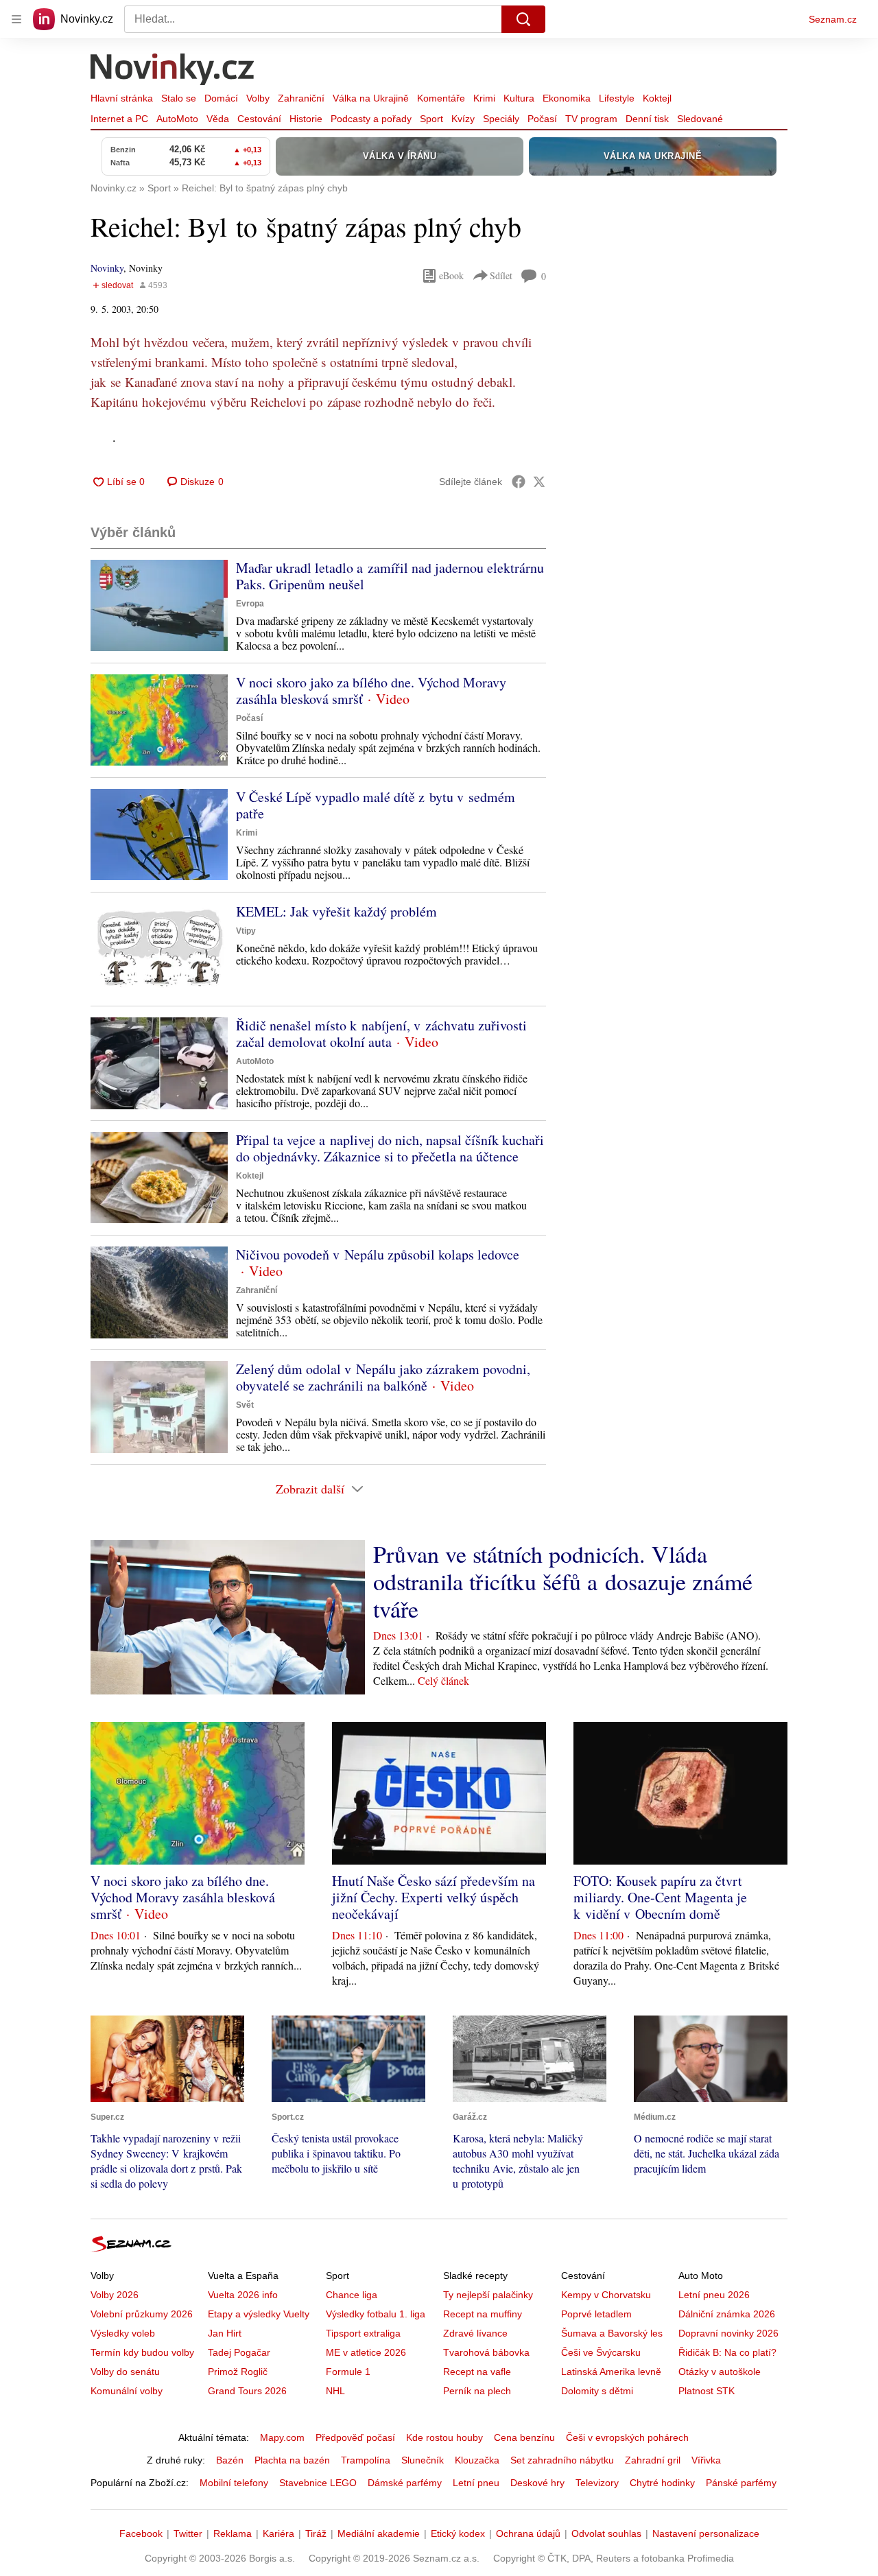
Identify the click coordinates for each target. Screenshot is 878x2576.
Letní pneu (476, 2483)
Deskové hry (537, 2483)
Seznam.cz (833, 19)
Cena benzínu (524, 2437)
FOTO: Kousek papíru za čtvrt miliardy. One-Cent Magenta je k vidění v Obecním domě (660, 1897)
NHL (335, 2391)
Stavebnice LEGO (318, 2483)
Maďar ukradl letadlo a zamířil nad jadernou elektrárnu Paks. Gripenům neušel (390, 576)
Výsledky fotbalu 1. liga (376, 2314)
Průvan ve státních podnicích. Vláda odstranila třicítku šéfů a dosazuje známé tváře (563, 1581)
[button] (159, 605)
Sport (431, 119)
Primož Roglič (238, 2372)
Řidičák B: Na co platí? (727, 2352)
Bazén (230, 2460)
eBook (451, 275)
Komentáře (441, 98)
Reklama (233, 2533)
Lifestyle (617, 98)
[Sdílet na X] (539, 482)
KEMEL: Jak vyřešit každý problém (336, 911)
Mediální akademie (379, 2533)
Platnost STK (707, 2391)
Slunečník (423, 2460)
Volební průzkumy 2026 (142, 2314)
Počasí (542, 119)
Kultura (519, 98)
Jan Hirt (225, 2333)
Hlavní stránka (122, 98)
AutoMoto (177, 119)
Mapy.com (282, 2437)
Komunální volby (127, 2391)
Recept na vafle (477, 2372)
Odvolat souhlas (606, 2533)
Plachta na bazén (292, 2460)
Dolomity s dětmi (597, 2391)
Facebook (141, 2533)
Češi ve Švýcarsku (601, 2352)
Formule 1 (348, 2372)
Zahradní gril (653, 2460)
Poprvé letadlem (596, 2314)
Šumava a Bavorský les (612, 2333)
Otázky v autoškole (720, 2372)
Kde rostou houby (444, 2437)
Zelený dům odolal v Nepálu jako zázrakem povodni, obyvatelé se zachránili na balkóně (383, 1377)
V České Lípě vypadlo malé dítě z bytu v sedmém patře (376, 805)
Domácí (221, 98)
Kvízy (463, 119)
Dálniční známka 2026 (727, 2314)
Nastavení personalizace (706, 2533)
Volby (258, 98)
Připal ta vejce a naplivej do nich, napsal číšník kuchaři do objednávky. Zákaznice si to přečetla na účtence (390, 1148)
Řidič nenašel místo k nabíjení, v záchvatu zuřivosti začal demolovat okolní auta (381, 1033)
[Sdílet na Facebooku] (519, 482)
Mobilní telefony (234, 2483)
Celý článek (443, 1680)
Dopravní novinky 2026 (728, 2333)
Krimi (484, 98)
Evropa (250, 604)
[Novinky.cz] (173, 71)
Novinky (107, 268)
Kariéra (278, 2533)
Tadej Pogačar (239, 2352)
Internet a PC (119, 119)
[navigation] (16, 19)
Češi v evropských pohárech (627, 2437)
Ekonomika (567, 98)
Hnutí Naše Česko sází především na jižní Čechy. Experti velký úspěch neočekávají (434, 1897)
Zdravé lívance (475, 2333)
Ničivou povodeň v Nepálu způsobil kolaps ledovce (378, 1254)
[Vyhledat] (523, 19)
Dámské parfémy (405, 2483)
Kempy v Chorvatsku (606, 2295)
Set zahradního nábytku (562, 2460)
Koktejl (657, 98)
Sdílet (501, 275)
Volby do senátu (125, 2372)
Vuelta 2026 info (243, 2295)
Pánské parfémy (741, 2483)
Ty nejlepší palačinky (488, 2295)
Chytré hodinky (662, 2483)
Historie (306, 119)
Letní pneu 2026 (714, 2295)
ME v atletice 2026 (366, 2352)
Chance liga (352, 2295)
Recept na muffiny (483, 2314)
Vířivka (706, 2460)
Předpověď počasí (355, 2437)
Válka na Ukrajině (371, 98)
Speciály (501, 119)
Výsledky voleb (123, 2333)
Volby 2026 (115, 2295)
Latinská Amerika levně (611, 2372)
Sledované (700, 119)
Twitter (188, 2533)
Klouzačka (477, 2460)
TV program (591, 119)
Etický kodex (458, 2533)
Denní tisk (647, 119)
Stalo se (179, 98)
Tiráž (316, 2533)
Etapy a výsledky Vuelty (259, 2314)
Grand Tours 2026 (247, 2391)
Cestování (259, 119)
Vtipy (246, 931)
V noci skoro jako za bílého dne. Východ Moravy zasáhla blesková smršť (371, 690)
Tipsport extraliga (363, 2333)
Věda (218, 119)
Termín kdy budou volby (142, 2352)
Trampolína (366, 2460)
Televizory (597, 2483)
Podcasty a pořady (371, 119)
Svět (245, 1405)
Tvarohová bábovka (486, 2352)
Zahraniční (301, 98)
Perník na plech (477, 2391)
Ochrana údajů (528, 2533)
